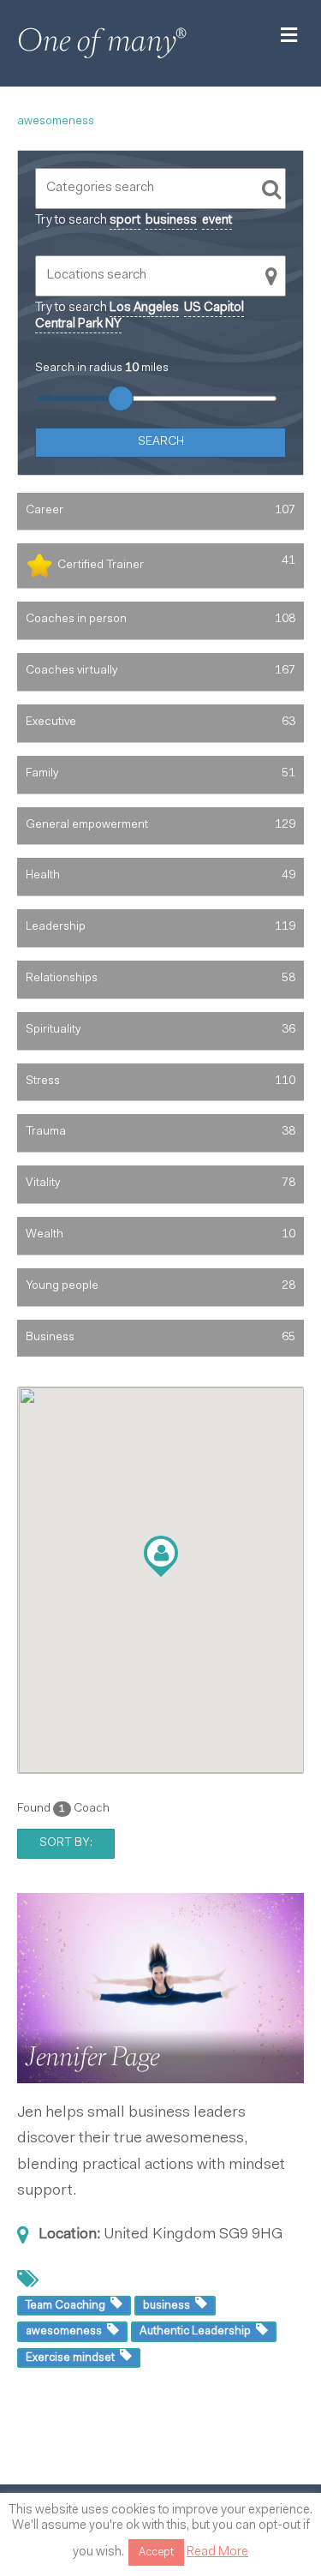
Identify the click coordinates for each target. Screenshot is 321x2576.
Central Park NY (78, 324)
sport (125, 221)
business (171, 221)
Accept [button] (156, 2552)
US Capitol (214, 308)
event (217, 221)
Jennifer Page (92, 2057)
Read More (217, 2552)
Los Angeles (144, 308)
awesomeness (56, 122)
